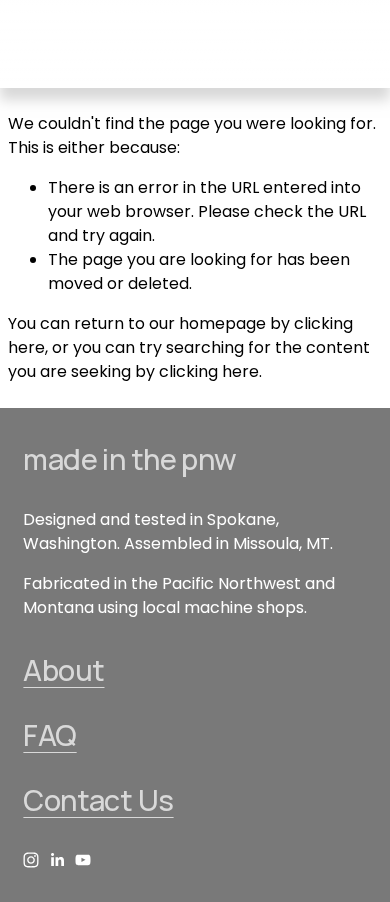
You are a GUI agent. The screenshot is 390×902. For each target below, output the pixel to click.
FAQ (49, 735)
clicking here (209, 371)
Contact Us (98, 800)
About (63, 670)
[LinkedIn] (57, 860)
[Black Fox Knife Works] (31, 860)
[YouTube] (83, 860)
